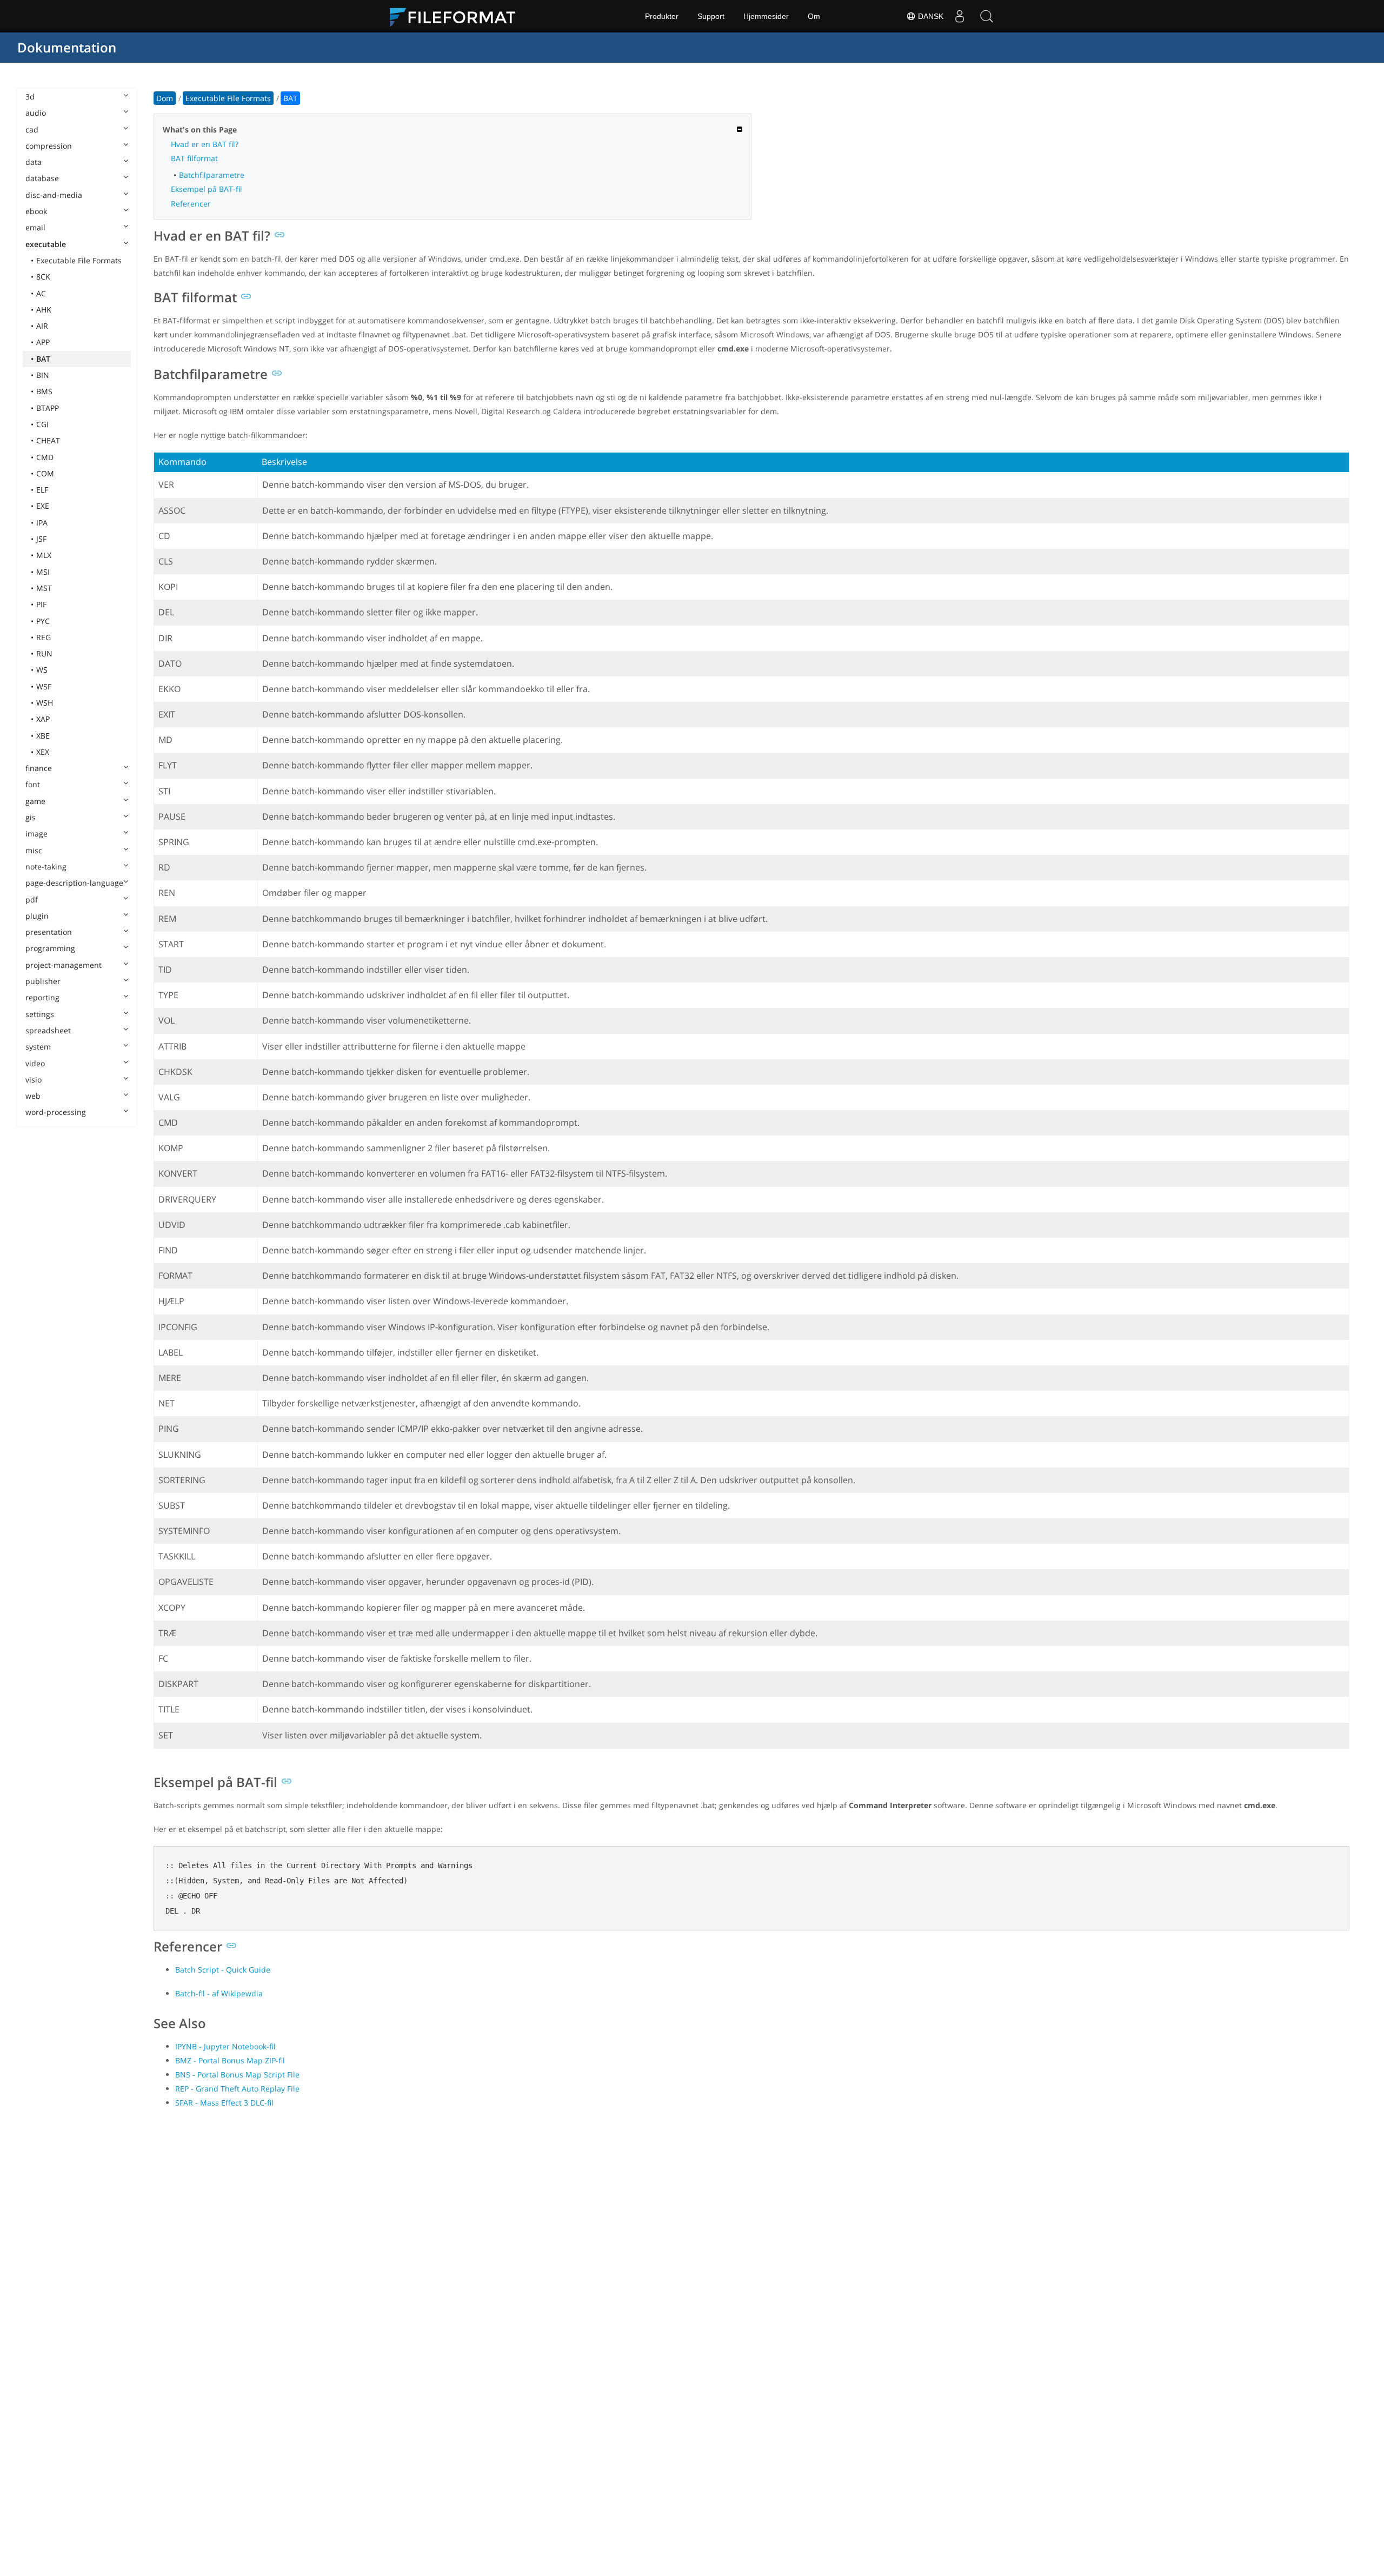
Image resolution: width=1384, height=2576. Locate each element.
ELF (42, 490)
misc (34, 850)
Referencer (191, 204)
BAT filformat (194, 158)
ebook (36, 211)
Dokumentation (67, 47)
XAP (43, 719)
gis (31, 817)
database (42, 178)
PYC (43, 621)
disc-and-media (54, 195)
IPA (42, 523)
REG (44, 637)
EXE (43, 506)
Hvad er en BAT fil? (205, 144)
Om (814, 16)
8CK (43, 277)
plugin (37, 916)
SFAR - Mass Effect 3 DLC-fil (224, 2103)
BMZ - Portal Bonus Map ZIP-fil (230, 2060)
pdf (32, 899)
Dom (165, 98)
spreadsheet (48, 1030)
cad (32, 130)
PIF (41, 604)
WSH (45, 703)
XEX (43, 752)
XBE (43, 736)
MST (44, 588)
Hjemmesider (766, 16)
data (34, 162)
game (35, 801)
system (38, 1047)
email (35, 227)
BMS (44, 391)
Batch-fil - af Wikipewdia (219, 1993)
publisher (43, 981)
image (36, 834)
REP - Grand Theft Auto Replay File (237, 2089)
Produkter (662, 16)
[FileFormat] (457, 16)
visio (34, 1080)
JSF (41, 539)
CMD (45, 457)
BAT (43, 359)
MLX (44, 555)
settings (40, 1014)
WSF (44, 686)
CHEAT (48, 440)
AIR (42, 326)
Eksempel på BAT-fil (207, 189)
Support (711, 16)
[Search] (987, 16)
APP (43, 342)
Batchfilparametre (212, 175)
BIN (43, 375)
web (33, 1096)
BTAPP (48, 408)
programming (50, 948)
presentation (49, 932)
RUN (44, 653)
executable (46, 244)
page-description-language (74, 883)
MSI (43, 572)
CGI (42, 424)
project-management (64, 965)
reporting (42, 997)
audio (36, 113)
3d (30, 97)
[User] (960, 16)
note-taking (46, 867)
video (35, 1063)
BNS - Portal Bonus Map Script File (237, 2074)
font (33, 784)
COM (45, 473)
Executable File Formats (79, 260)
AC (41, 293)
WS (42, 670)
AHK (44, 310)
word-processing (56, 1112)
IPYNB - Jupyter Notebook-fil (225, 2046)
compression (49, 146)
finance (39, 768)
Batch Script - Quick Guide (223, 1970)
